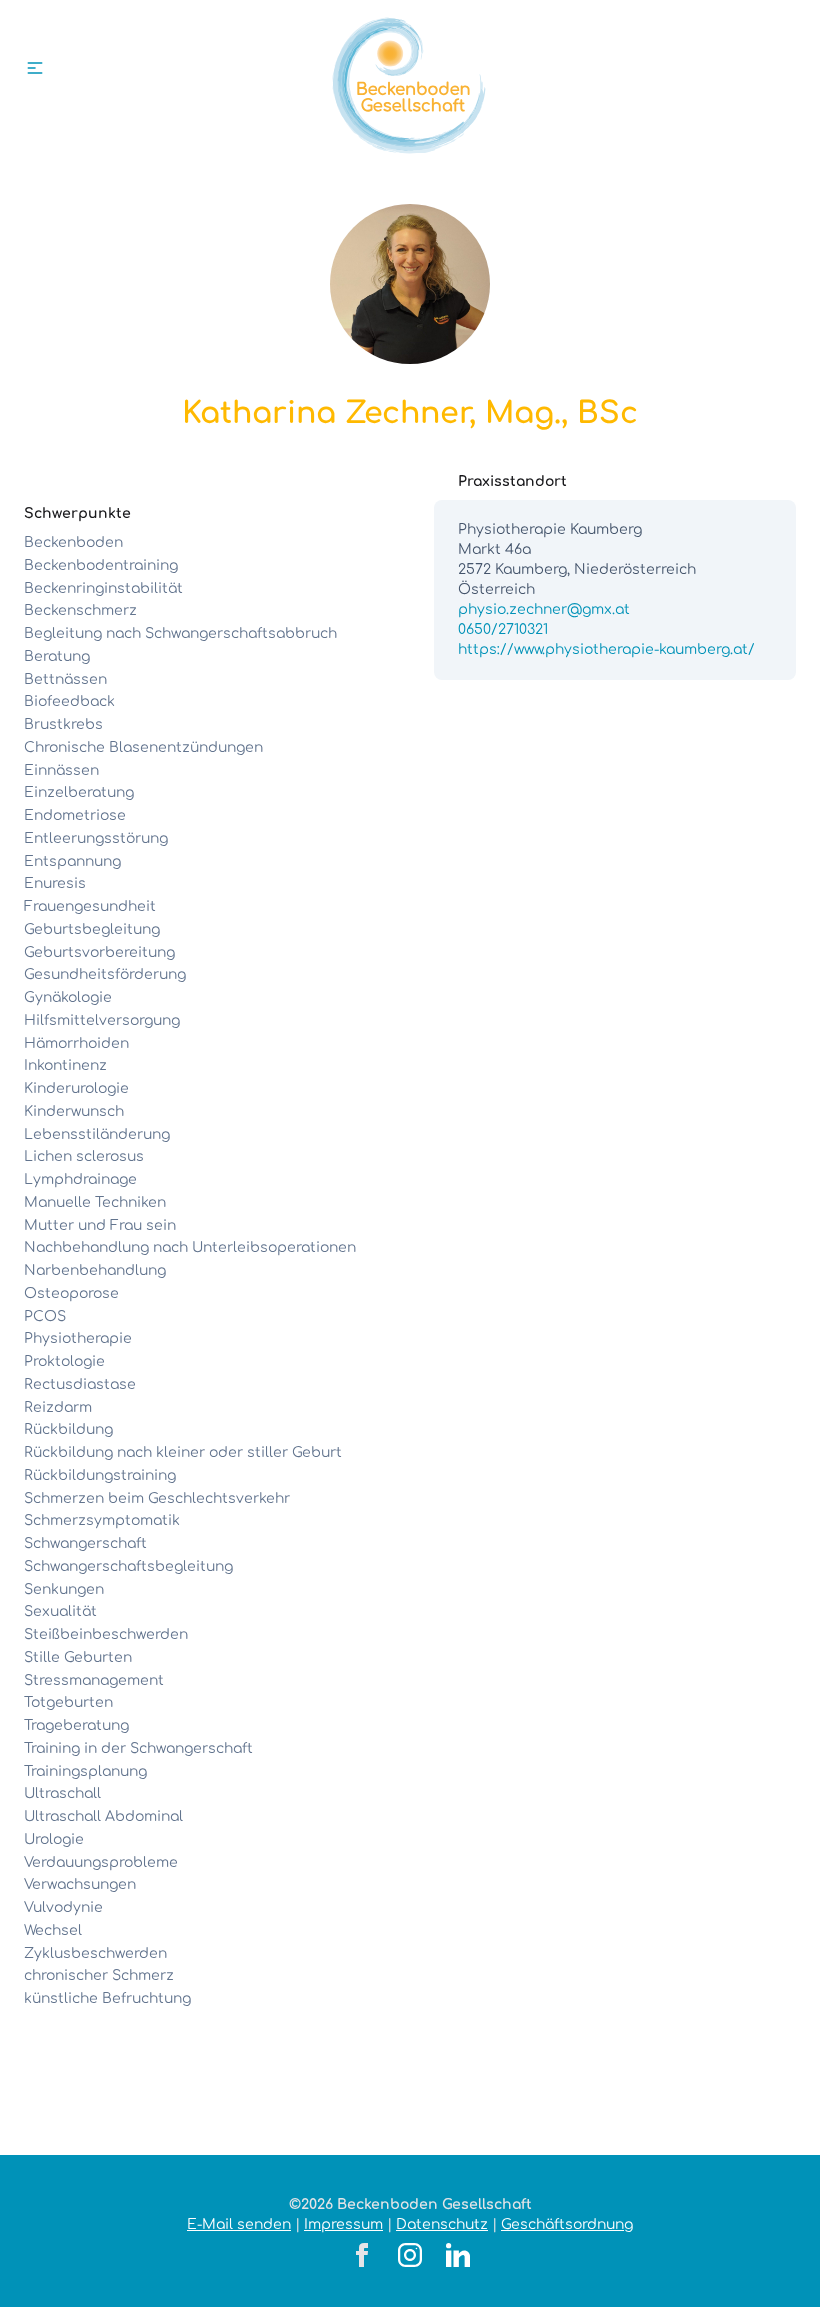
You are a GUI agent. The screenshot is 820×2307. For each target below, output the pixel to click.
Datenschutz (442, 2224)
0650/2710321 (503, 629)
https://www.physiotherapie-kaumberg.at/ (606, 649)
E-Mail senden (239, 2224)
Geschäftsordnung (567, 2224)
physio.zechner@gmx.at (544, 609)
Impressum (343, 2224)
